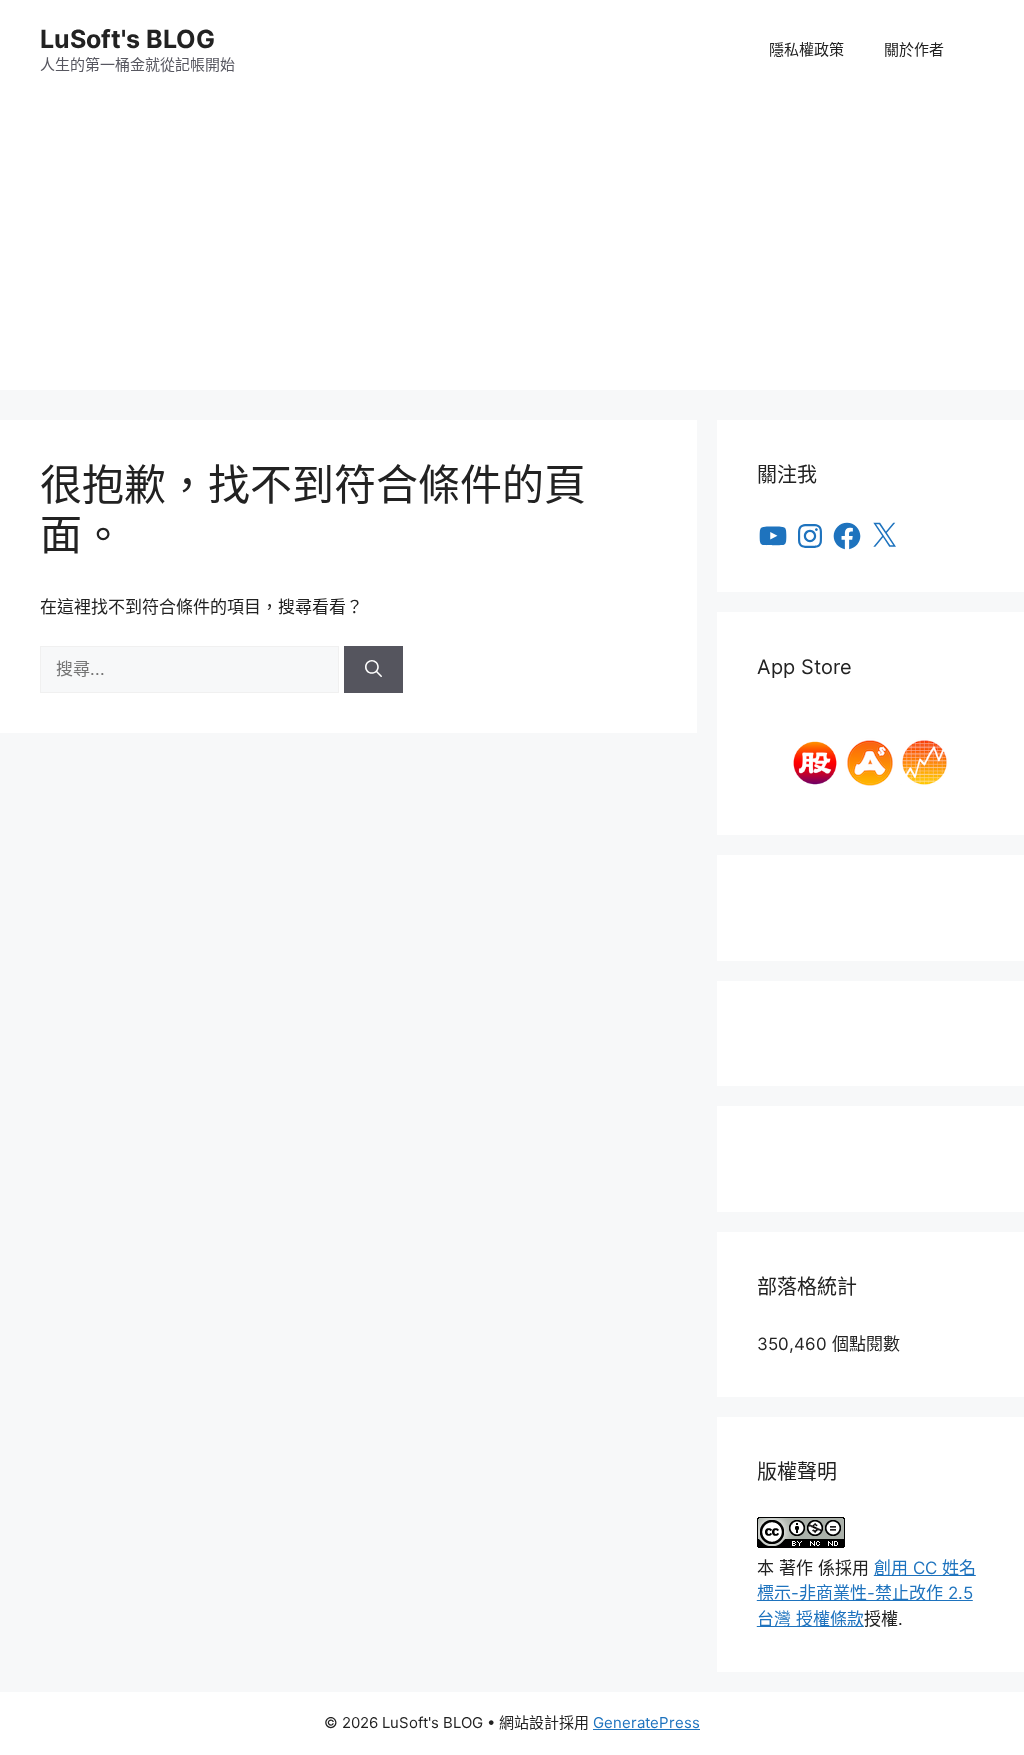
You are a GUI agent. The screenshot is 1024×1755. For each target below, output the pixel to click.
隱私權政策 (806, 49)
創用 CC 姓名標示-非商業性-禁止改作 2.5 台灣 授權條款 (866, 1593)
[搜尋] (373, 670)
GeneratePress (646, 1722)
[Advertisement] (512, 250)
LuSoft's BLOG (127, 39)
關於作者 (914, 49)
